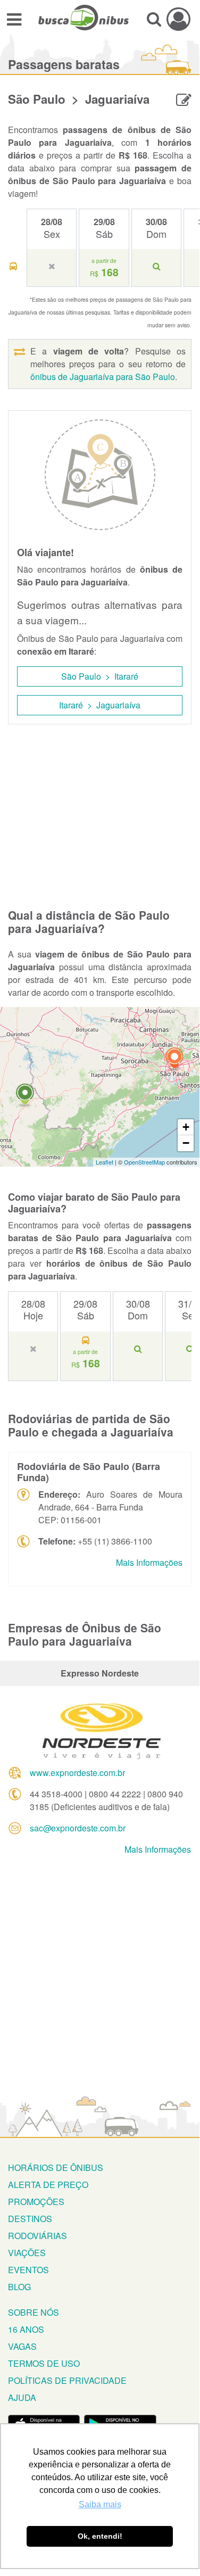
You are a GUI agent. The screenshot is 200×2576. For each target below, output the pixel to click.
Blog (19, 2287)
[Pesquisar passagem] (154, 19)
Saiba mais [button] (100, 2504)
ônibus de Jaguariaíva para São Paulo (103, 377)
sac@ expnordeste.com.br (78, 1828)
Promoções (36, 2202)
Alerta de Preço (48, 2185)
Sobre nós (34, 2312)
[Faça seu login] (178, 19)
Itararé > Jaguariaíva (100, 705)
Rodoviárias (37, 2236)
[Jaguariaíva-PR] (25, 1096)
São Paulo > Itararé (100, 676)
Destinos (30, 2219)
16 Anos (26, 2329)
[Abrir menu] (14, 19)
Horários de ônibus (56, 2168)
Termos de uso (44, 2363)
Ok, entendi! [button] (100, 2536)
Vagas (22, 2346)
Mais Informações (149, 1562)
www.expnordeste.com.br (77, 1773)
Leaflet (105, 1162)
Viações (27, 2253)
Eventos (28, 2270)
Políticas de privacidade (67, 2380)
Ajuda (22, 2397)
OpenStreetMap (144, 1162)
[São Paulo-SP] (174, 1059)
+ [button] (186, 1127)
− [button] (186, 1143)
